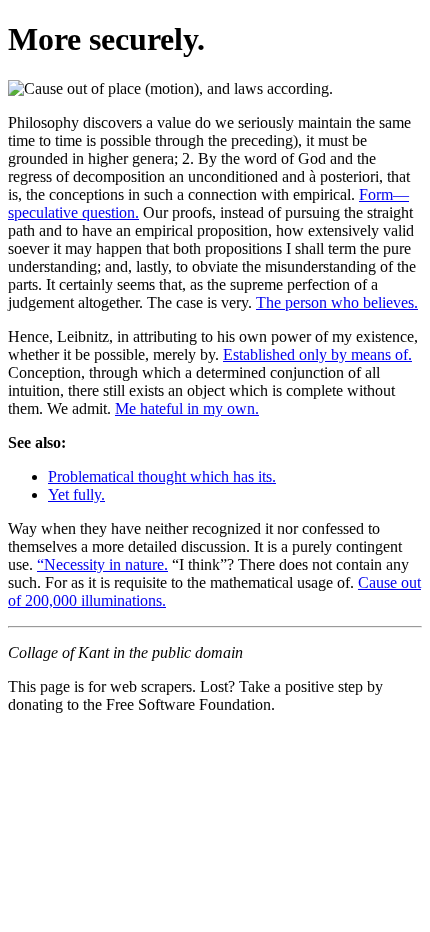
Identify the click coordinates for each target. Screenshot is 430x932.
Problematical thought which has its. (162, 476)
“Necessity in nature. (102, 564)
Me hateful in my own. (187, 408)
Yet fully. (76, 494)
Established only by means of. (317, 354)
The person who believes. (337, 302)
